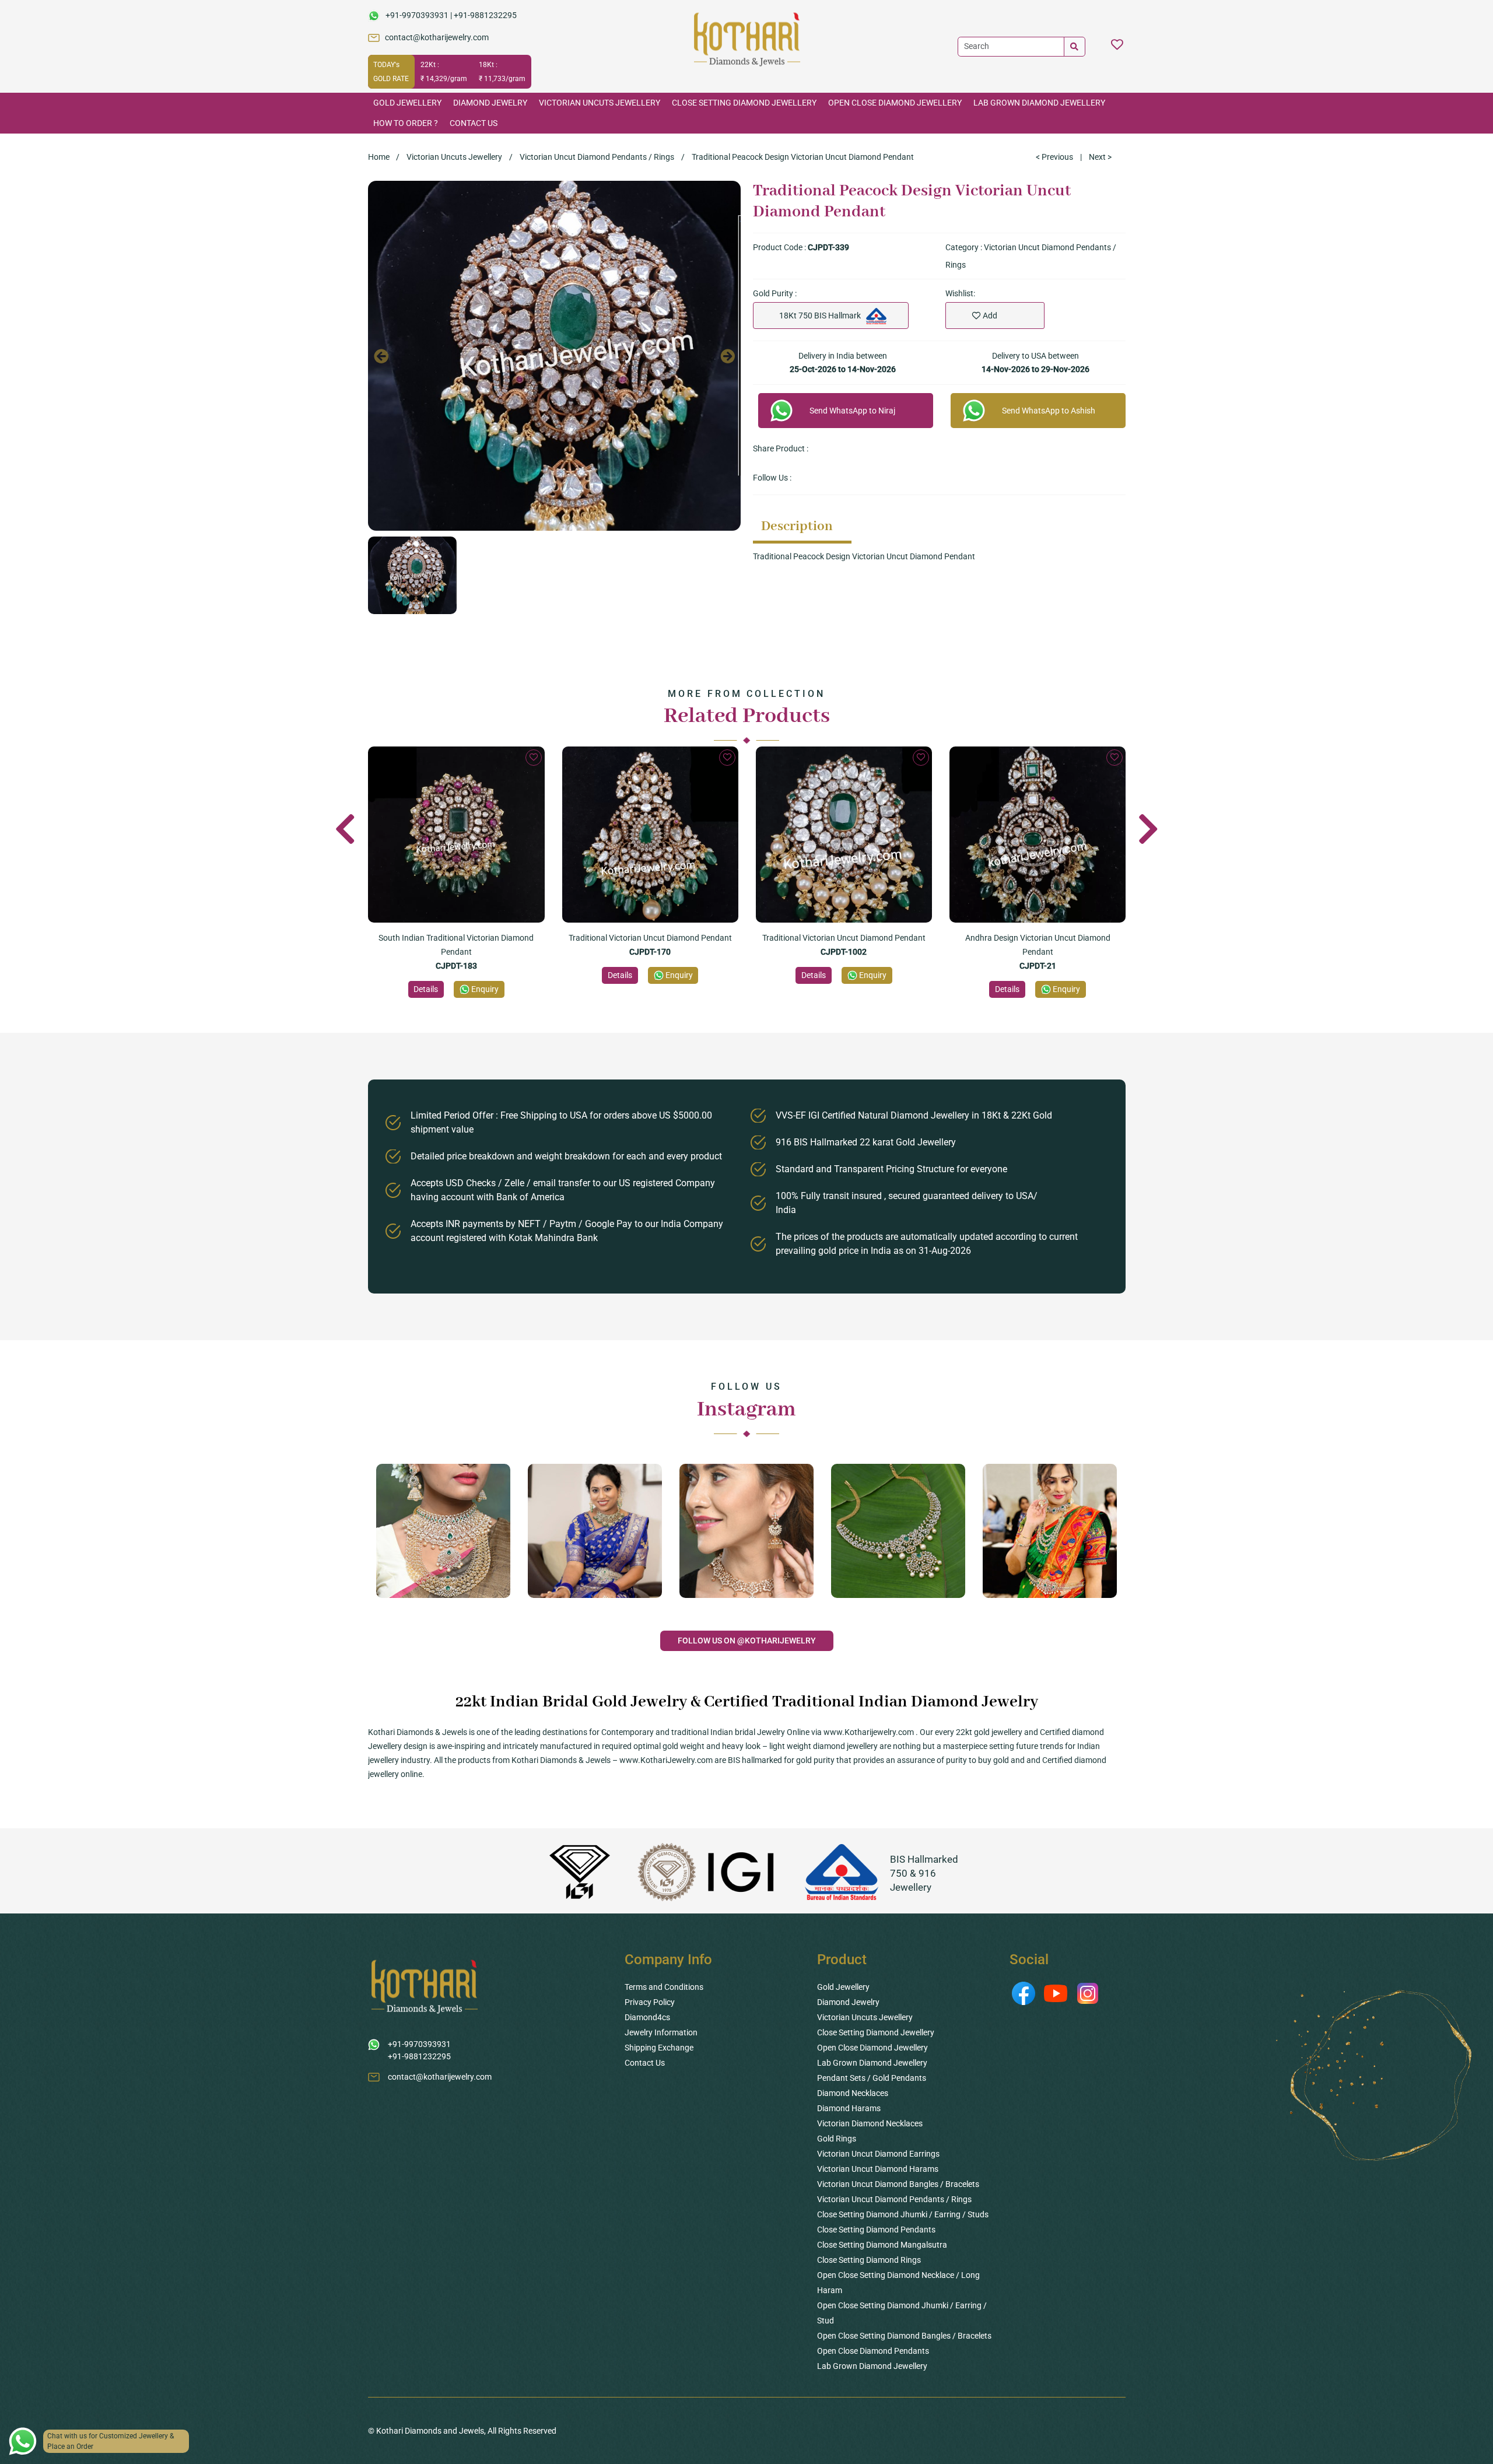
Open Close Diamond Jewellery (895, 103)
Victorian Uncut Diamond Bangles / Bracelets (898, 2184)
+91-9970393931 (417, 15)
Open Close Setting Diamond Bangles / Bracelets (904, 2336)
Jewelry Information (661, 2032)
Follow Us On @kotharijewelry (747, 1641)
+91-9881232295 (485, 15)
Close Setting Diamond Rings (869, 2260)
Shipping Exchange (659, 2048)
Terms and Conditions (664, 1987)
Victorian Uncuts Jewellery (600, 103)
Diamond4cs (647, 2017)
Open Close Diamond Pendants (873, 2351)
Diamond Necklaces (853, 2093)
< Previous (1054, 157)
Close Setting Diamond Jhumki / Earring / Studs (903, 2214)
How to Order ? (406, 123)
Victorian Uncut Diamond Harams (878, 2169)
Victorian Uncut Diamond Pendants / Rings (597, 157)
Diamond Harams (849, 2108)
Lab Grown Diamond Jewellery (1039, 103)
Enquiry (485, 989)
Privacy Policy (650, 2002)
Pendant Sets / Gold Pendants (872, 2078)
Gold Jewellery (407, 103)
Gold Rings (837, 2139)
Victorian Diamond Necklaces (870, 2123)
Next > (1100, 157)
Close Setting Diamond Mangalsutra (882, 2245)
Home (379, 157)
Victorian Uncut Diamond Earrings (878, 2154)
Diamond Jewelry (490, 103)
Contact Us (474, 123)
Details (426, 989)
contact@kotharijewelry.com (437, 37)
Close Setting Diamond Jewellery (744, 103)
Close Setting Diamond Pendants (876, 2230)
